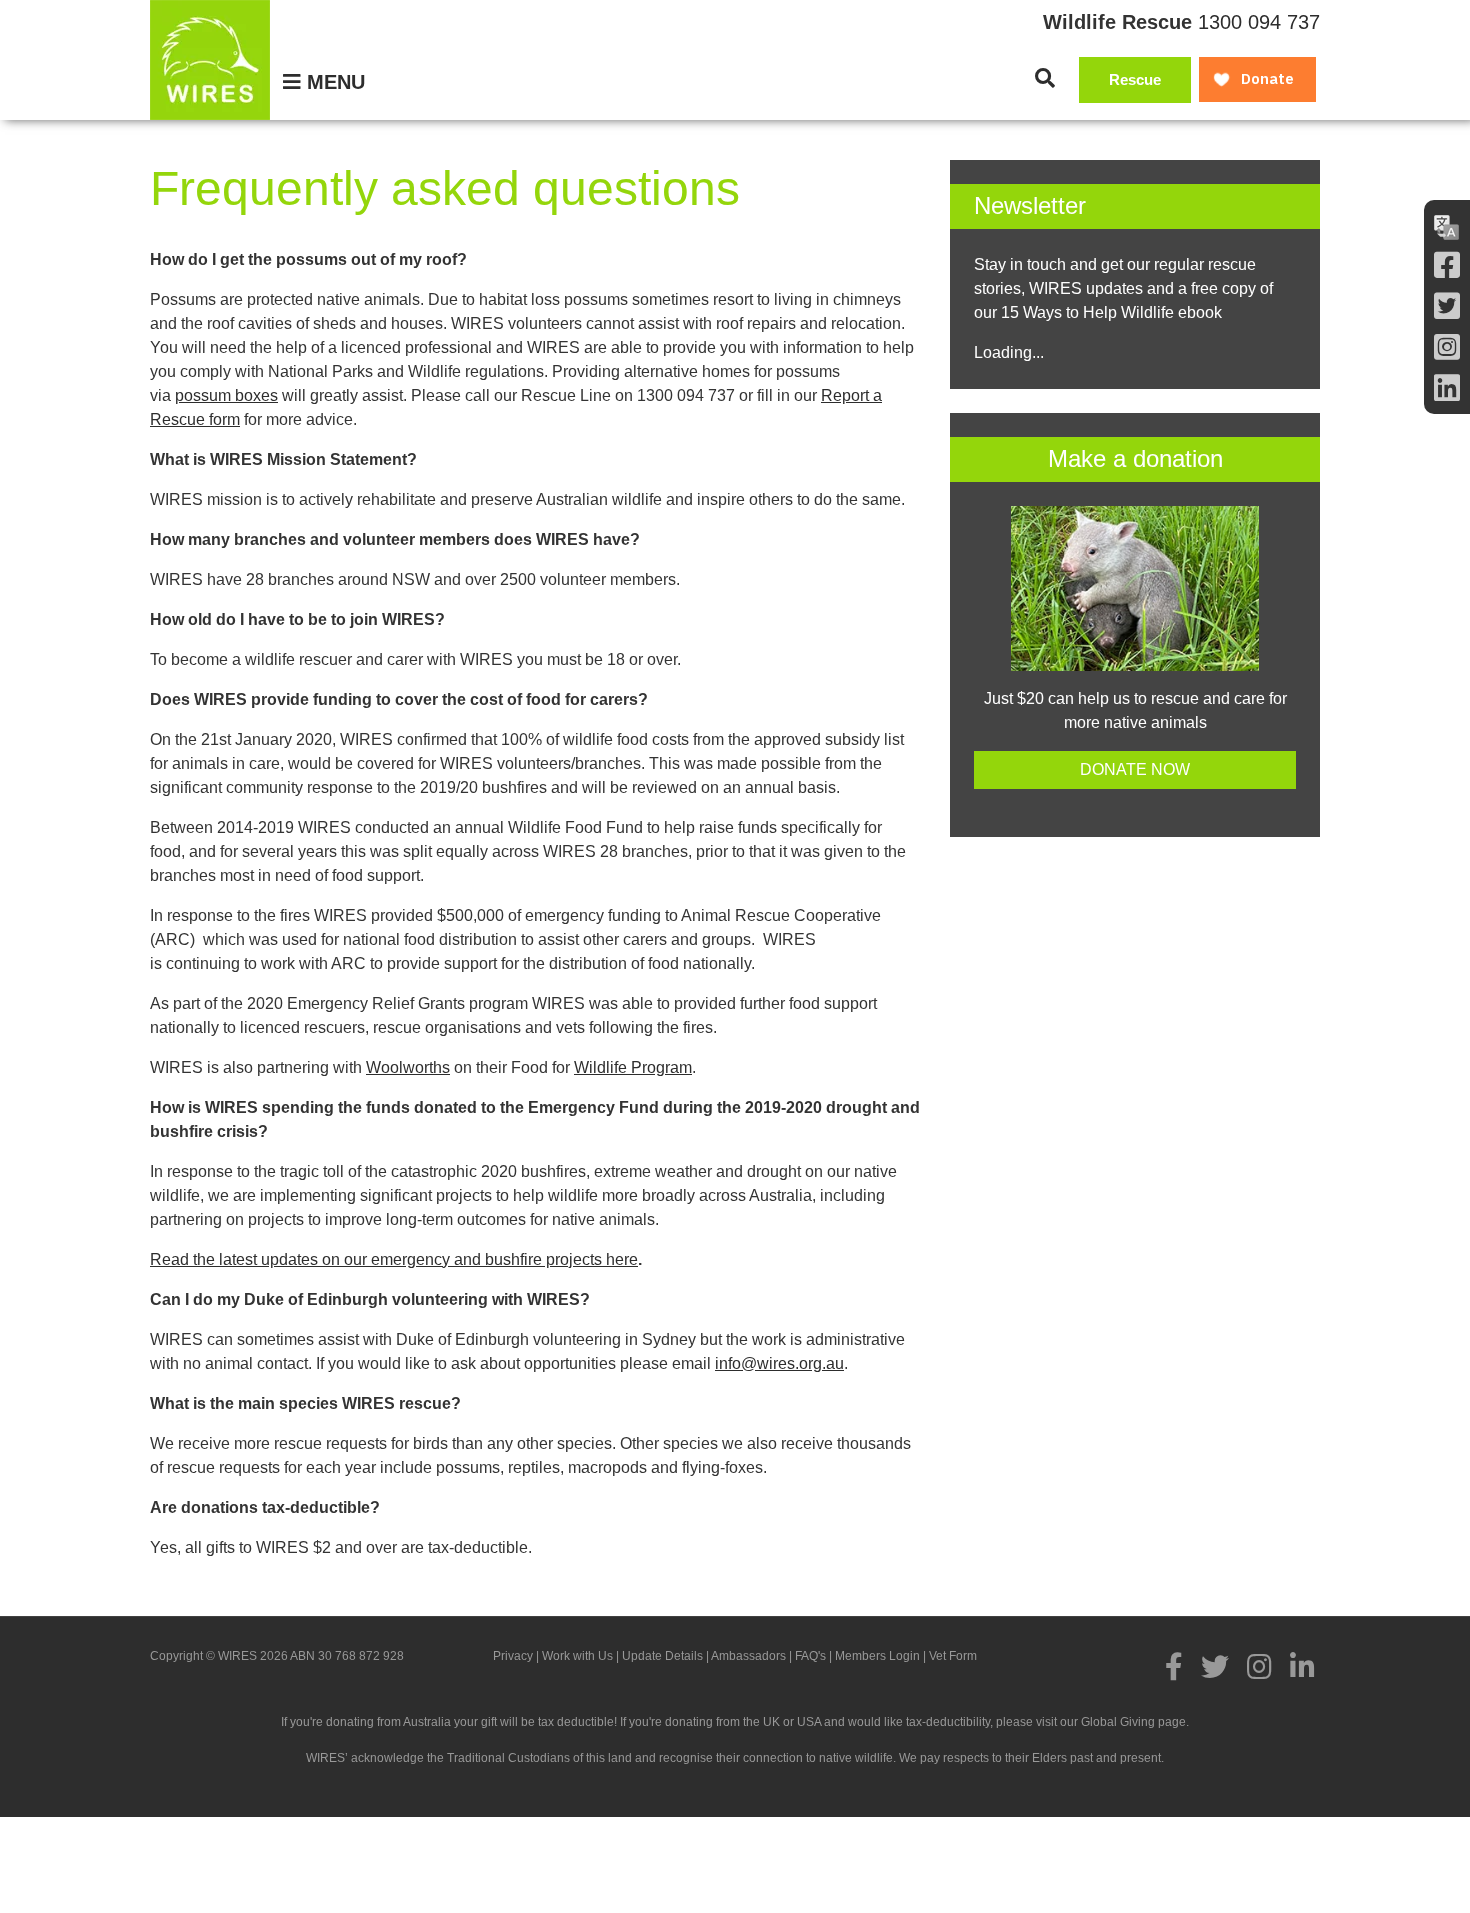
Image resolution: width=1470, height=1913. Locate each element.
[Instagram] (1447, 347)
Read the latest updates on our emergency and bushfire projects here (394, 1259)
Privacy (513, 1656)
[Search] (1045, 78)
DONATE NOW (1135, 769)
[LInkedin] (1447, 388)
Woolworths (408, 1067)
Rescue (1135, 79)
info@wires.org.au (779, 1363)
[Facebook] (1447, 265)
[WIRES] (210, 60)
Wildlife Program (633, 1067)
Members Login (877, 1656)
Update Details (662, 1656)
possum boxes (226, 395)
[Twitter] (1447, 306)
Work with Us (577, 1656)
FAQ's (810, 1656)
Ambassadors (748, 1656)
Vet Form (953, 1656)
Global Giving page (1133, 1722)
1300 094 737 (1259, 22)
